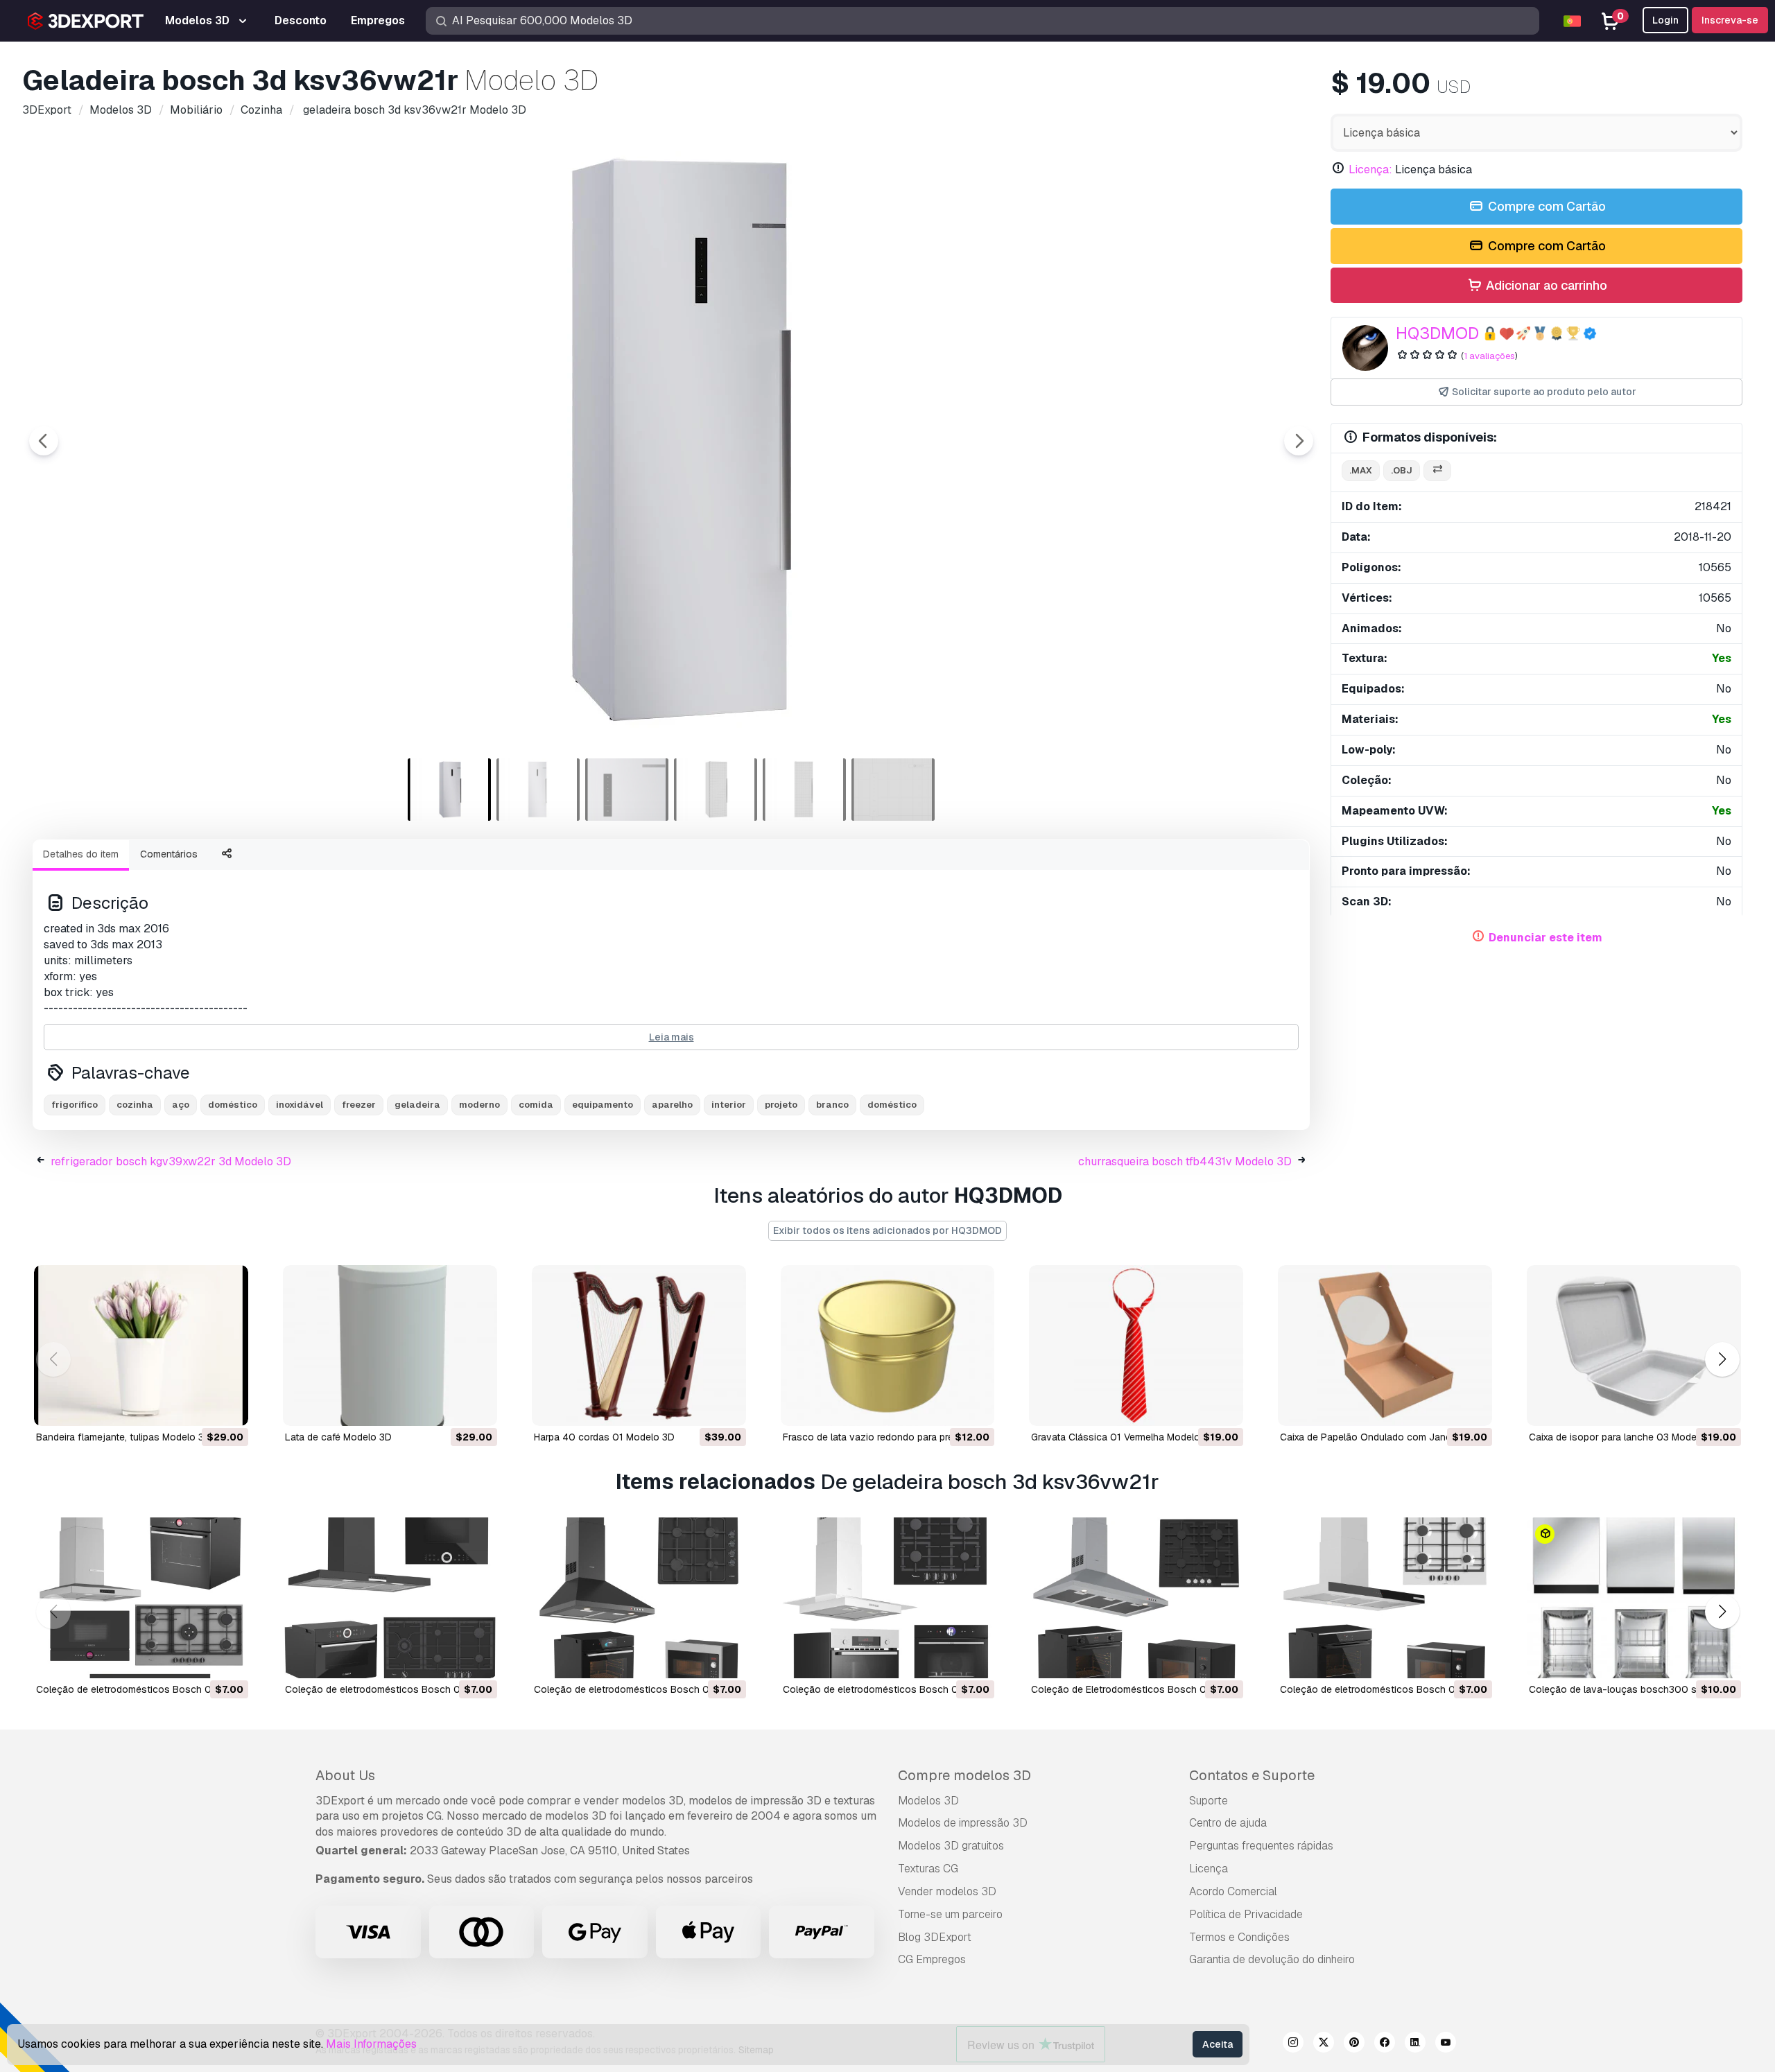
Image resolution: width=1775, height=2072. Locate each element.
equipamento (603, 1105)
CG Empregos (932, 1959)
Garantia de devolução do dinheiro (1272, 1959)
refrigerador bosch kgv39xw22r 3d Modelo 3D (171, 1161)
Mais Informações (371, 2044)
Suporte (1209, 1801)
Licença (1209, 1869)
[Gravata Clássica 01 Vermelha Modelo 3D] (1136, 1346)
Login (1665, 20)
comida (536, 1105)
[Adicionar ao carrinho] (200, 1407)
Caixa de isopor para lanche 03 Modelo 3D (1625, 1437)
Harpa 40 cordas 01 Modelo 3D (604, 1437)
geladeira (417, 1105)
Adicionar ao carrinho (1545, 285)
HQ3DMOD (1437, 333)
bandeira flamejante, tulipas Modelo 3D (123, 1437)
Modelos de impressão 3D (963, 1823)
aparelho (672, 1105)
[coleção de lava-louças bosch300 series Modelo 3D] (1634, 1598)
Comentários (169, 854)
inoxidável (300, 1105)
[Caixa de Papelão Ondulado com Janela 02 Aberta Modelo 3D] (1385, 1346)
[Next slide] (1299, 441)
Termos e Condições (1239, 1937)
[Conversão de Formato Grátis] (1437, 471)
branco (832, 1105)
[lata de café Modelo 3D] (390, 1346)
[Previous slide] (44, 441)
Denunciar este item (1545, 938)
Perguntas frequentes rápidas (1261, 1846)
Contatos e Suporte (1252, 1775)
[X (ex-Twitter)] (1324, 2044)
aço (181, 1105)
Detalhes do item (81, 854)
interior (729, 1105)
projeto (781, 1105)
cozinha (135, 1105)
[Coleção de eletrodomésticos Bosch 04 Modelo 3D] (639, 1598)
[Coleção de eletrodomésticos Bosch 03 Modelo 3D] (390, 1598)
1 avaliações (1489, 356)
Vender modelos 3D (947, 1891)
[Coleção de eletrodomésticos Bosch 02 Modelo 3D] (141, 1598)
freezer (359, 1105)
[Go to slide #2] (538, 790)
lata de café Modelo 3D (338, 1437)
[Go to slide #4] (716, 790)
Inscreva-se (1730, 20)
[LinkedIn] (1415, 2044)
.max (1361, 470)
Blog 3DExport (935, 1937)
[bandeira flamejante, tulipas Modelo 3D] (141, 1346)
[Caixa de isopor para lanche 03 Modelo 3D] (1634, 1346)
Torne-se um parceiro (950, 1914)
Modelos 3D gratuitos (951, 1846)
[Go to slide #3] (627, 790)
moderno (479, 1105)
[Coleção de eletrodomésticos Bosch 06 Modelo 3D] (1385, 1598)
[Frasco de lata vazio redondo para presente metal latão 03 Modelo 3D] (888, 1346)
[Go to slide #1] (449, 790)
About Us (345, 1775)
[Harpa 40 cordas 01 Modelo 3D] (639, 1346)
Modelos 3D (928, 1801)
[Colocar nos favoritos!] (228, 1407)
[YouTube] (1446, 2044)
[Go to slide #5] (804, 790)
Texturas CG (928, 1869)
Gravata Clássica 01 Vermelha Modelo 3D (1123, 1437)
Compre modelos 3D (964, 1775)
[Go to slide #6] (893, 790)
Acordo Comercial (1233, 1891)
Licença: (1370, 169)
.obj (1402, 470)
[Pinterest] (1354, 2044)
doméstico (233, 1105)
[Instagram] (1293, 2044)
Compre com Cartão (1545, 206)
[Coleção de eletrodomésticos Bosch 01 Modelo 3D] (888, 1598)
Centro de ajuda (1228, 1823)
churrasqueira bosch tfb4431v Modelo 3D (1185, 1161)
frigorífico (75, 1105)
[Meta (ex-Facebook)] (1385, 2044)
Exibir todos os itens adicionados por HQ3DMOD (887, 1230)
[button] (1722, 1360)
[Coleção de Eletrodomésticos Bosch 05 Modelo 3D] (1136, 1598)
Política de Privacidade (1246, 1914)
